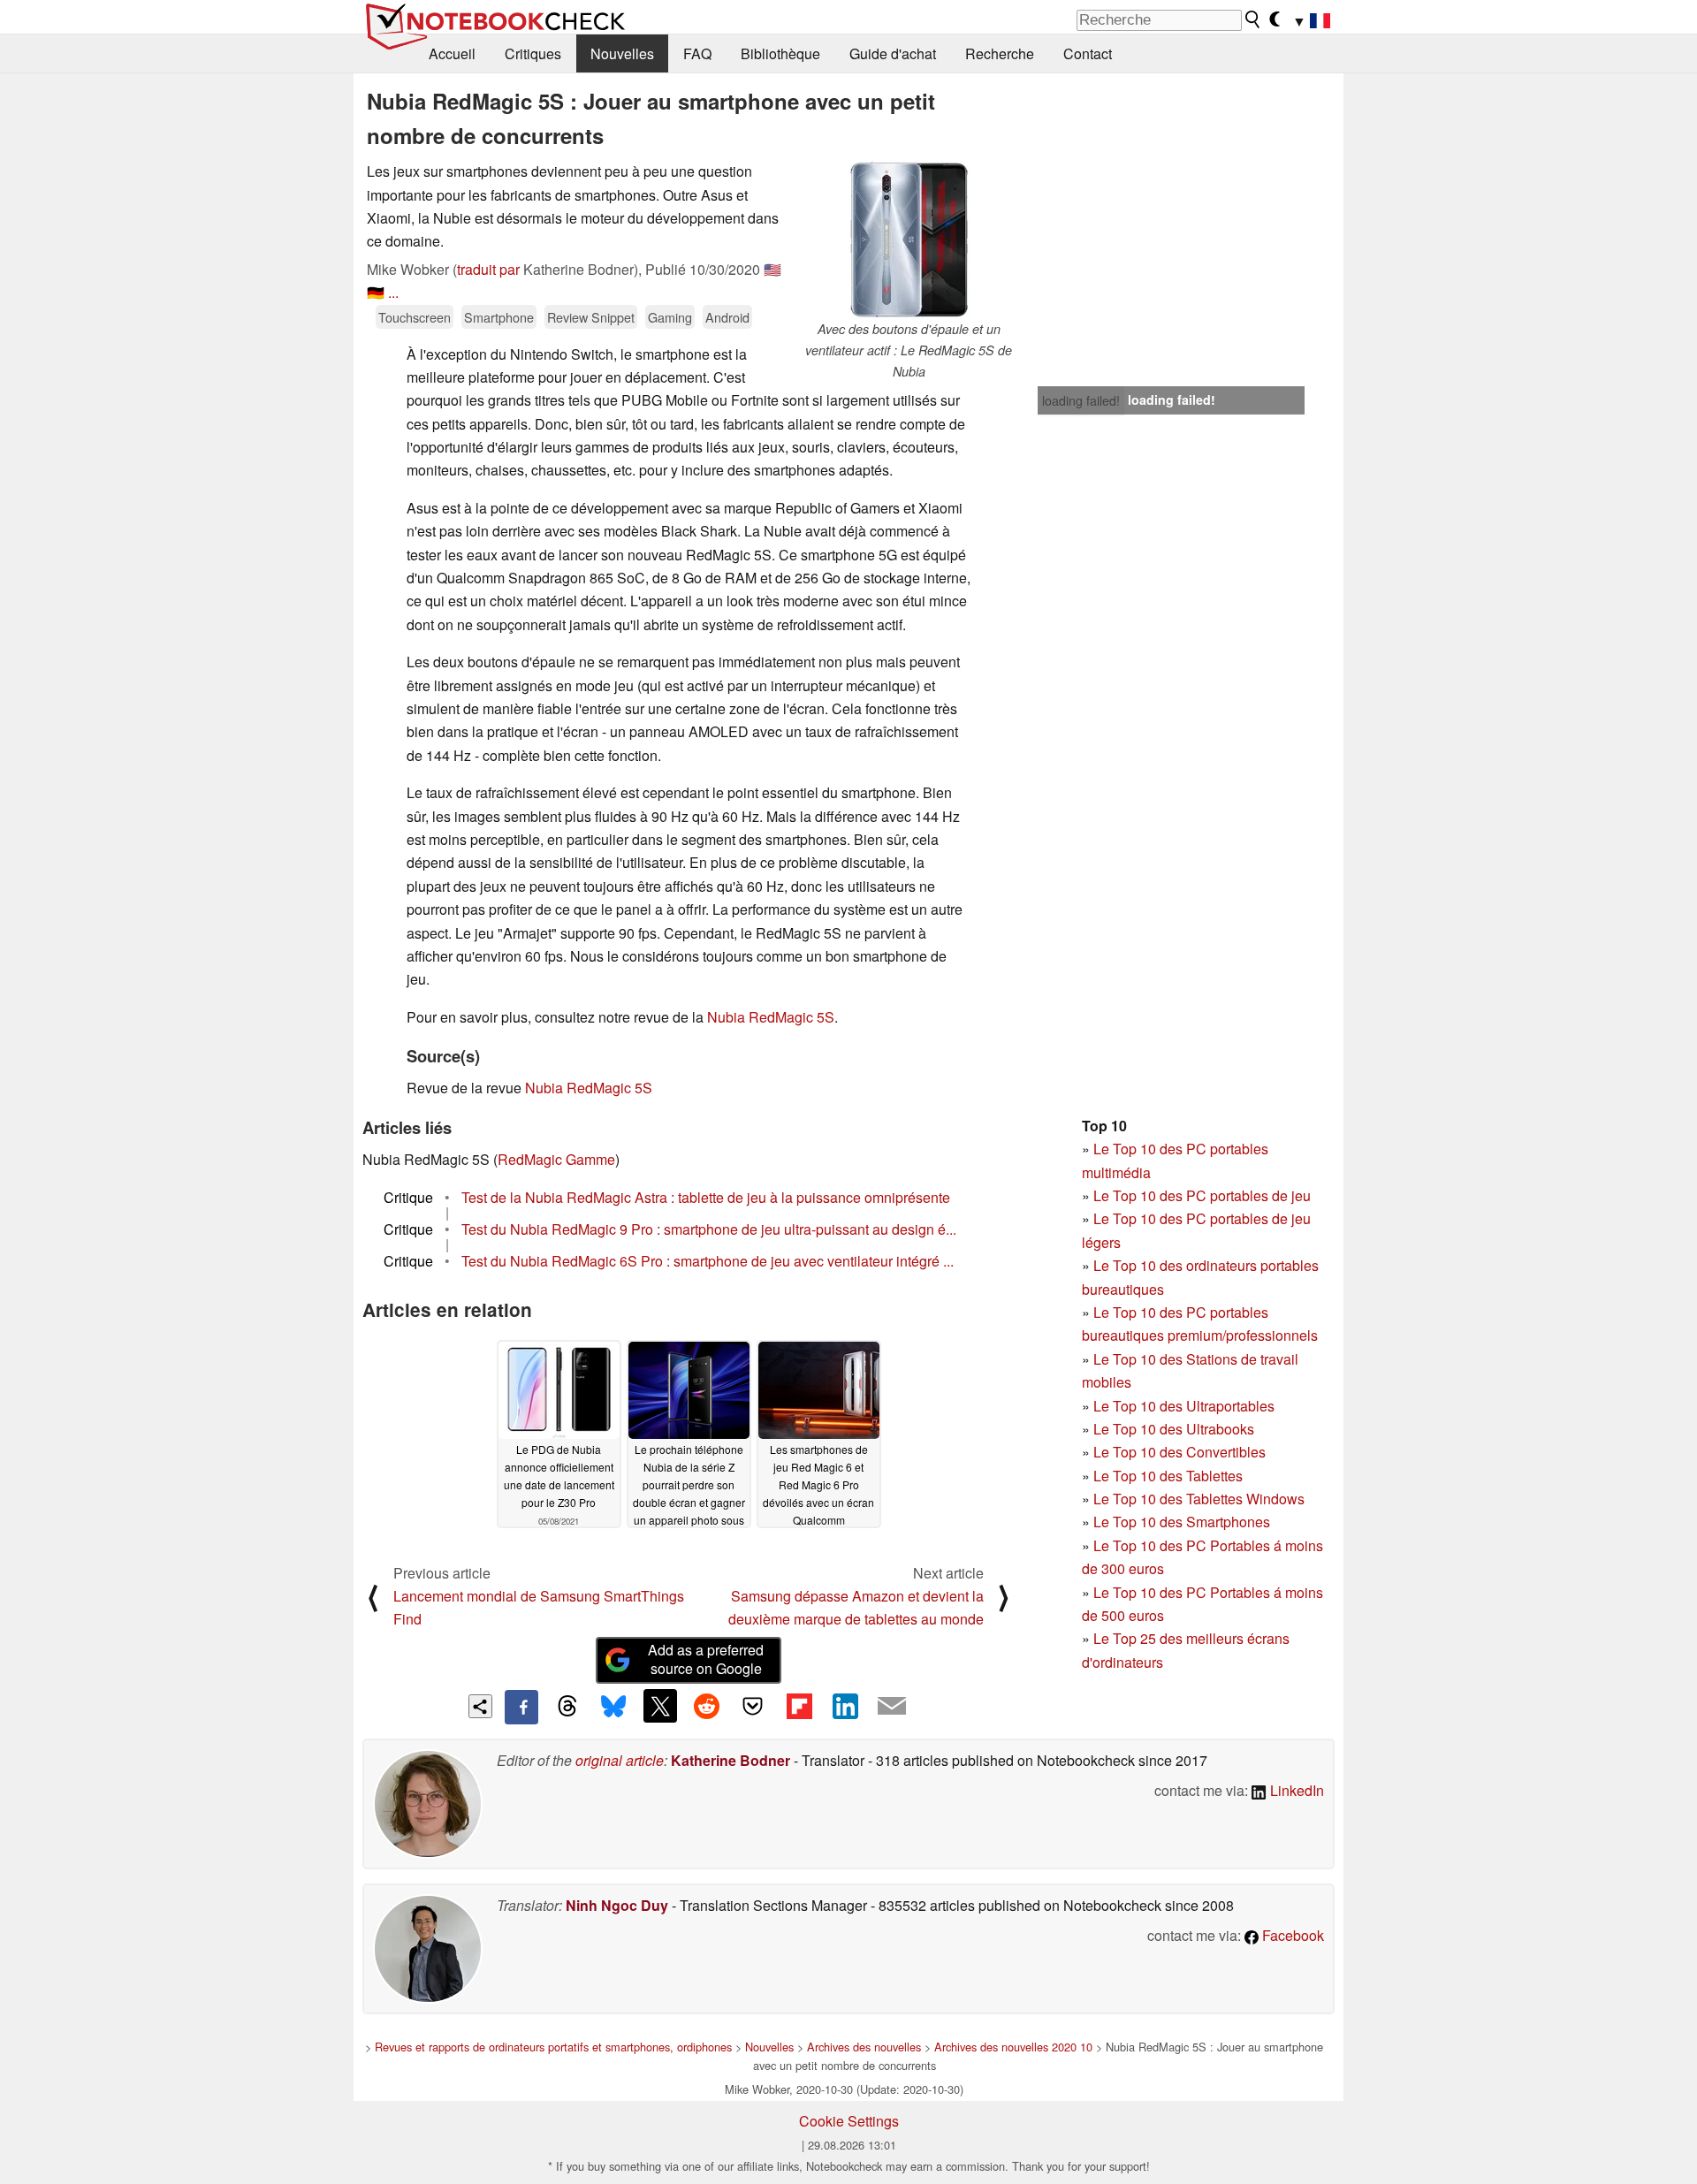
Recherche (1000, 53)
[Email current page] (892, 1707)
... (393, 292)
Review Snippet (591, 317)
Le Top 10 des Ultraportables (1184, 1406)
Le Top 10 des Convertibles (1180, 1452)
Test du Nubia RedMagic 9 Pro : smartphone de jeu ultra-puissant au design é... (709, 1229)
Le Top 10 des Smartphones (1182, 1522)
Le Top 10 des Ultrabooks (1174, 1429)
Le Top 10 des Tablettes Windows (1199, 1499)
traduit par (488, 269)
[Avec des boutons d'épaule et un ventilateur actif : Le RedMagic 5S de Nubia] (909, 240)
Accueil (452, 53)
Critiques (533, 53)
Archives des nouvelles (864, 2047)
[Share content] (480, 1706)
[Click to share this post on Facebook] (521, 1707)
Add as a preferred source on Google (706, 1659)
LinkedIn (1295, 1790)
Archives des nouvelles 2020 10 (1013, 2047)
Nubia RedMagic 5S (771, 1017)
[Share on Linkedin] (845, 1706)
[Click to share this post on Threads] (567, 1707)
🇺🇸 (772, 269)
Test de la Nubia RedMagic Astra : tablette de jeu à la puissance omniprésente (706, 1197)
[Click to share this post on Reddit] (706, 1706)
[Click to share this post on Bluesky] (613, 1707)
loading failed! (1081, 400)
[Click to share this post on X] (660, 1706)
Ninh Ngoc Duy (617, 1905)
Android (727, 317)
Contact (1088, 53)
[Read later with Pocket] (753, 1706)
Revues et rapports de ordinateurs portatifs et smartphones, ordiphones (553, 2047)
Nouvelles (622, 53)
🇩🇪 (376, 292)
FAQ (697, 53)
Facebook (1291, 1935)
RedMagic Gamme (556, 1159)
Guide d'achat (893, 53)
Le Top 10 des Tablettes (1168, 1476)
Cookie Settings (849, 2121)
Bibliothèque (780, 53)
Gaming (670, 317)
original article (620, 1760)
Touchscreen (415, 317)
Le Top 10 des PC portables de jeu (1202, 1195)
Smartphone (499, 317)
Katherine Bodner (731, 1760)
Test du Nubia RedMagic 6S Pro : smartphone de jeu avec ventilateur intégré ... (708, 1261)
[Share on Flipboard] (799, 1706)
